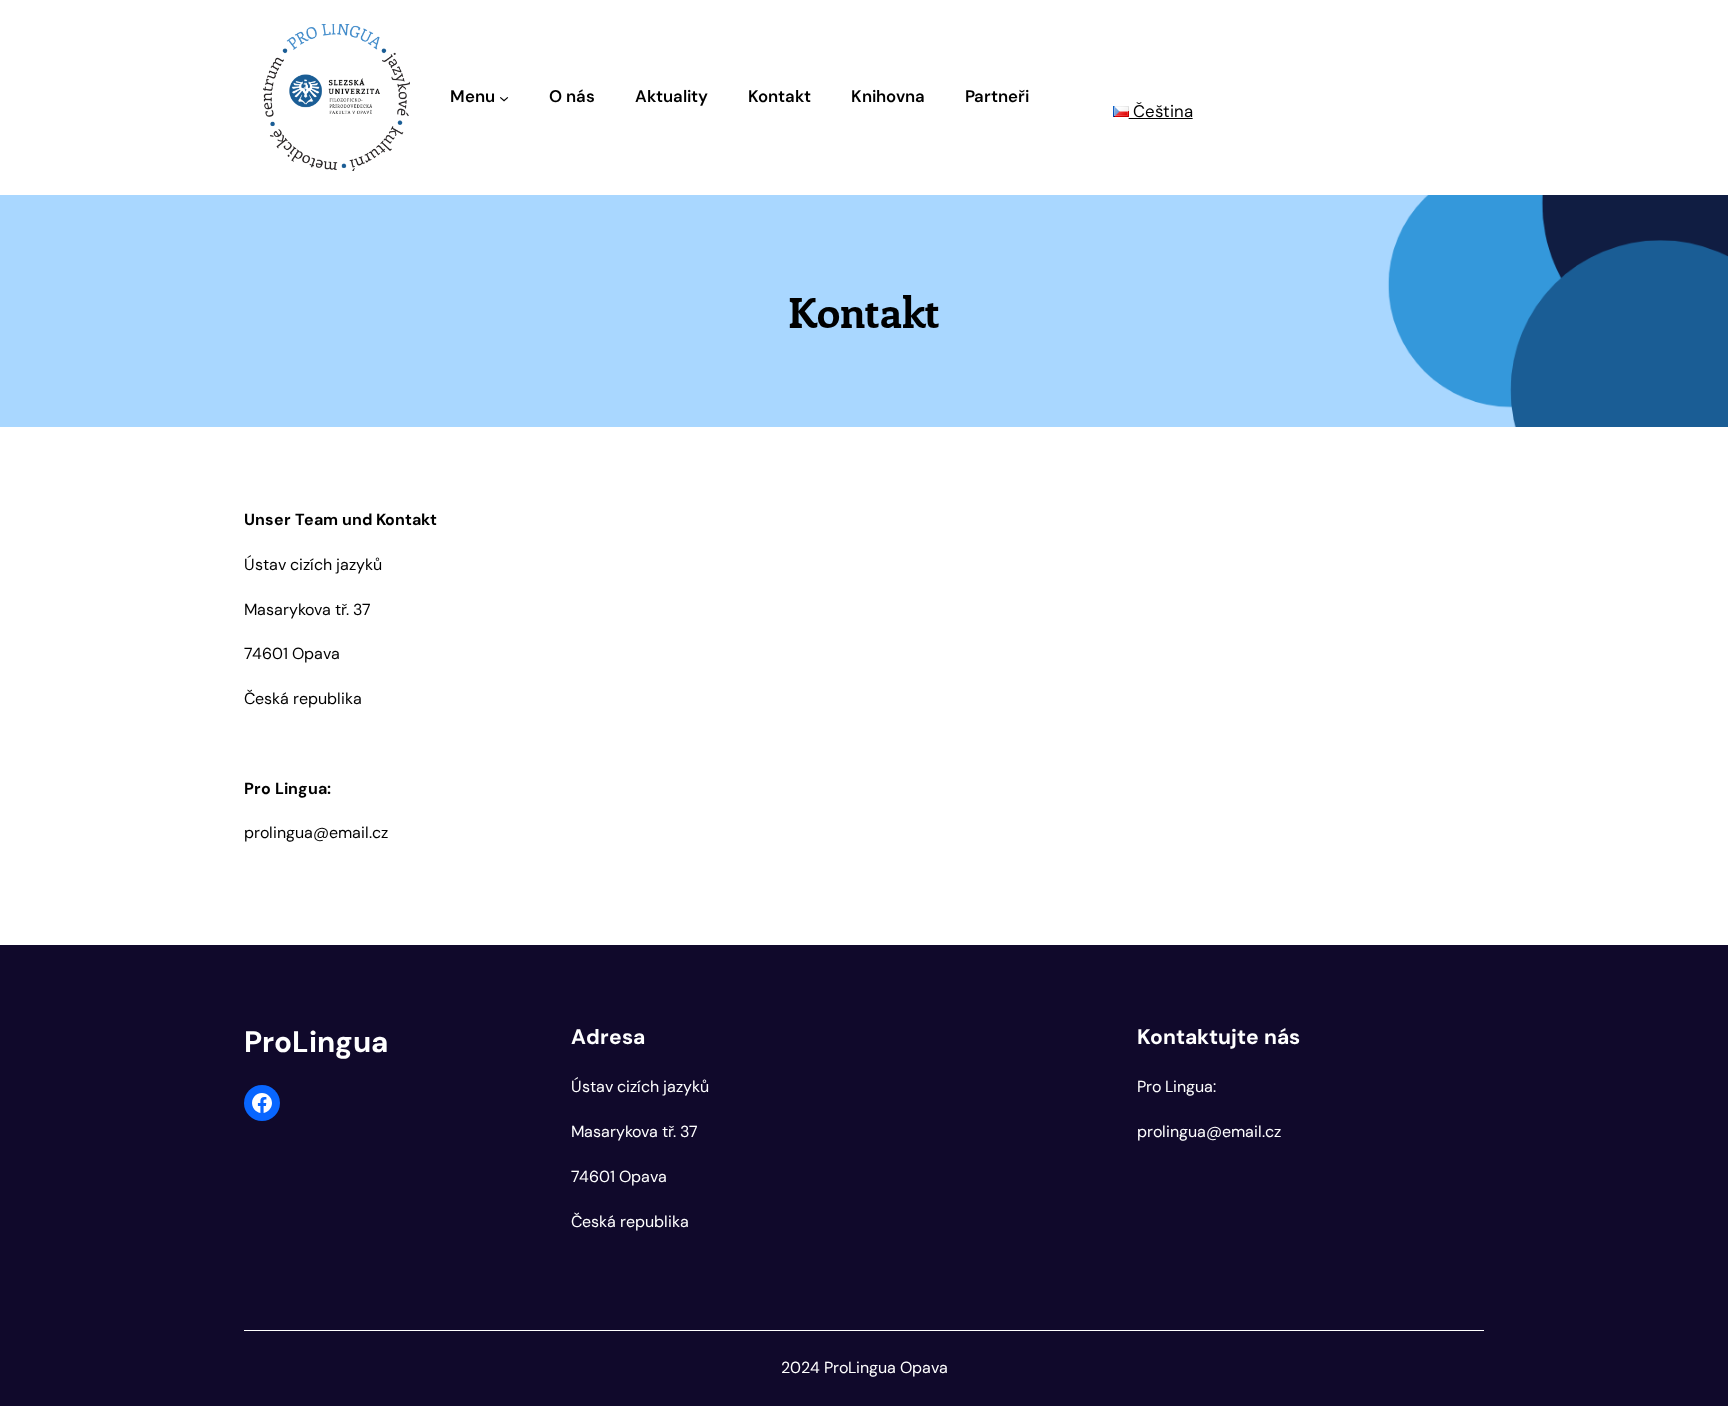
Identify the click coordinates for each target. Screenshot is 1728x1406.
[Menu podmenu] (504, 97)
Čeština (1161, 111)
